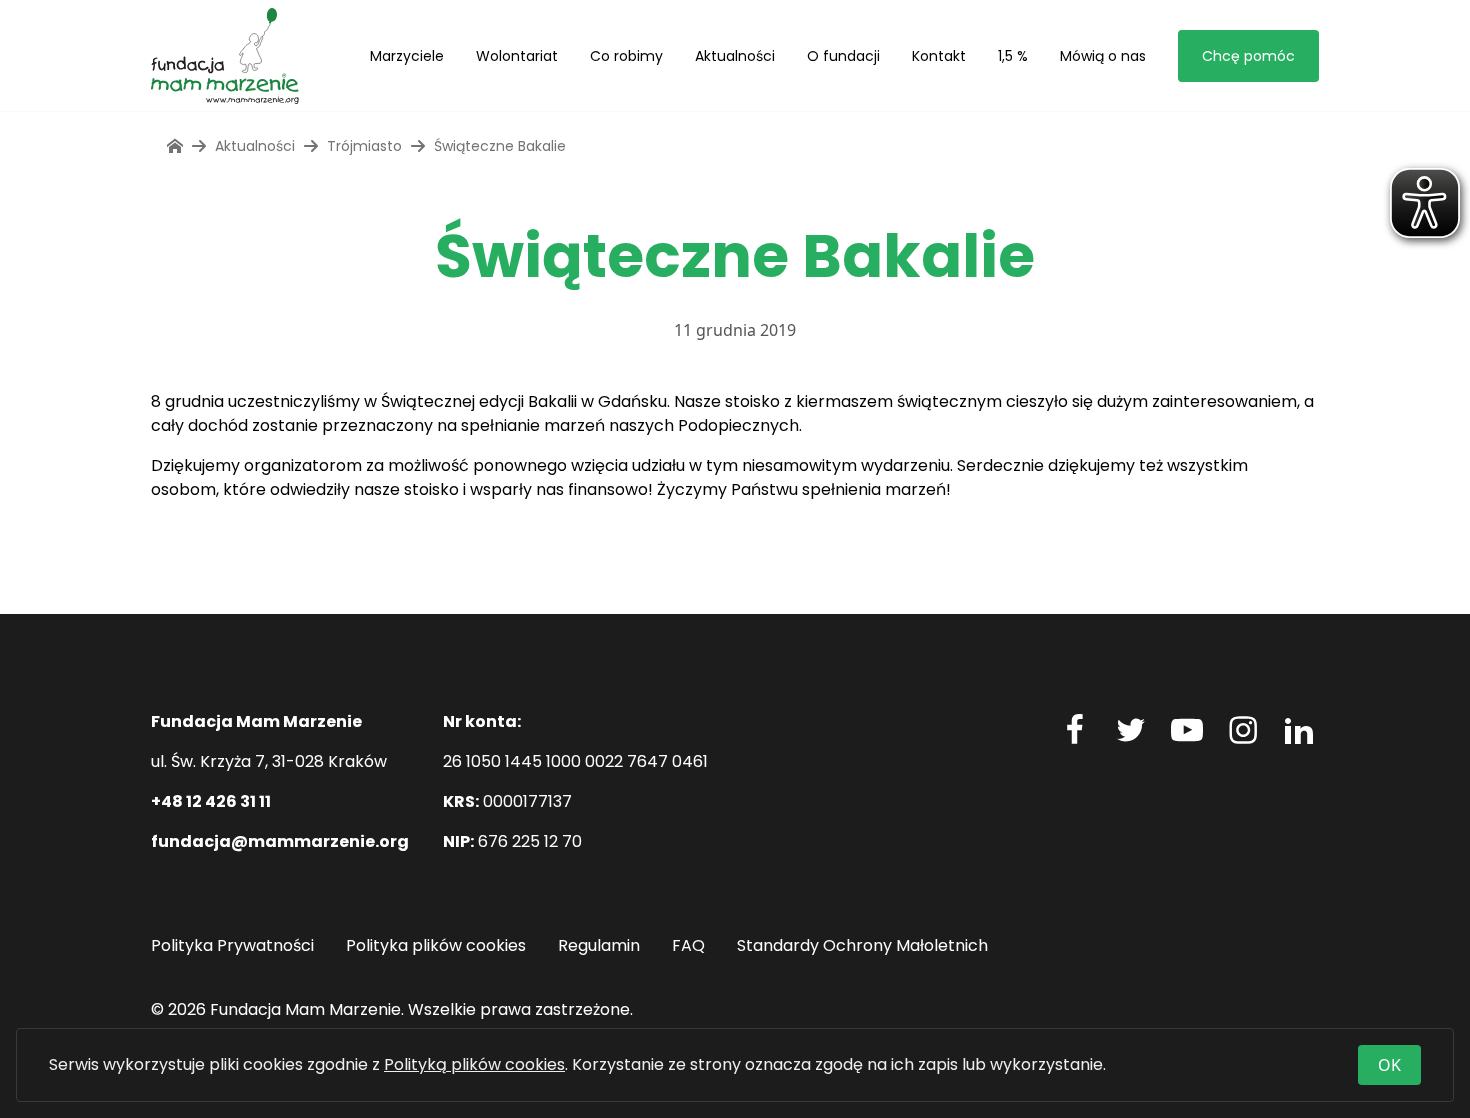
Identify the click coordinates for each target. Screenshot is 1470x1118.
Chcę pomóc (1248, 56)
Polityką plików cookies (474, 1064)
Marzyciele (407, 56)
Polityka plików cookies (436, 945)
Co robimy (626, 56)
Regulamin (599, 945)
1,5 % (1013, 56)
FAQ (688, 945)
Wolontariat (517, 56)
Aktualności (735, 56)
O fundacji (843, 56)
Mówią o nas (1103, 56)
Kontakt (939, 56)
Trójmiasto (364, 146)
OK (1389, 1065)
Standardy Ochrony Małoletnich (862, 945)
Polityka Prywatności (232, 945)
